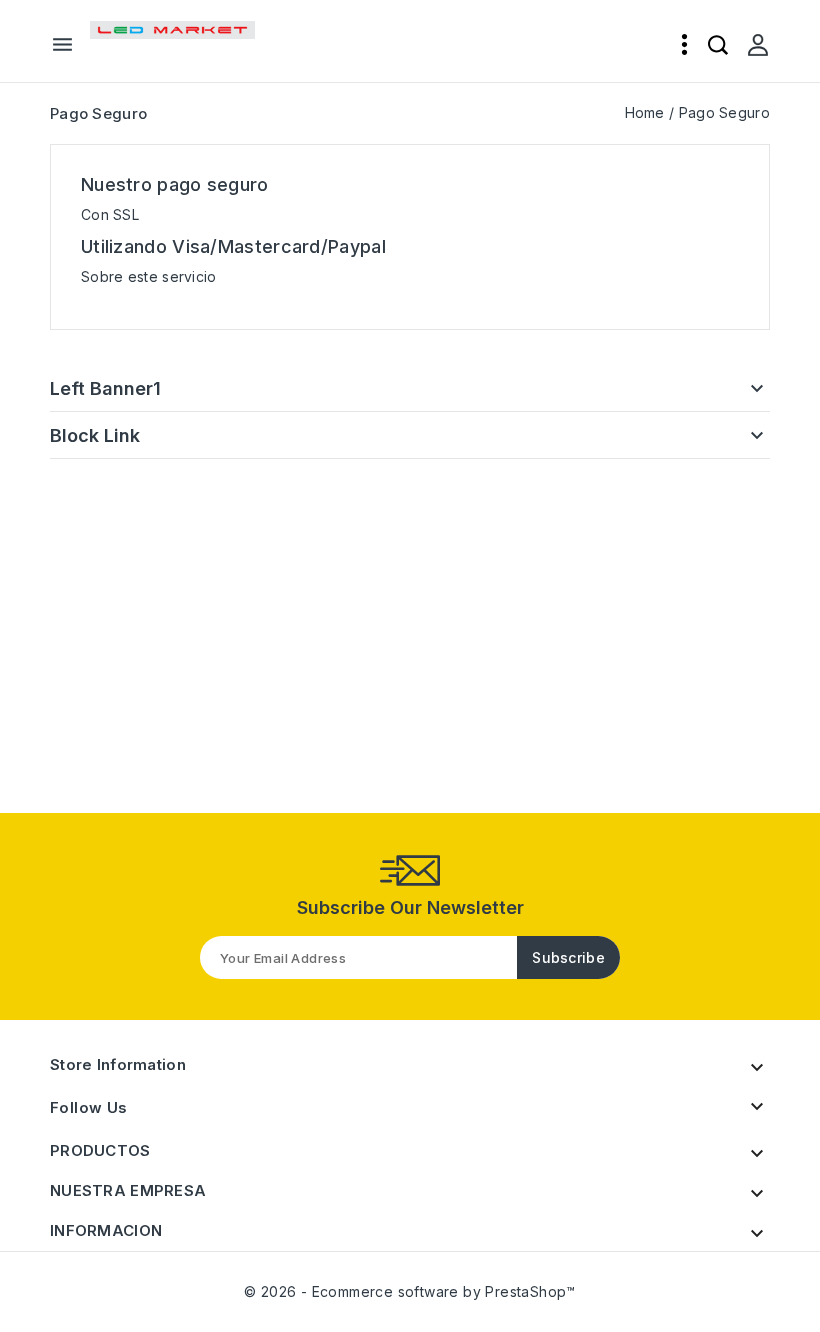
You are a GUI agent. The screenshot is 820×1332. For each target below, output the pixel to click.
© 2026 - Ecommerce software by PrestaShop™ (410, 1291)
